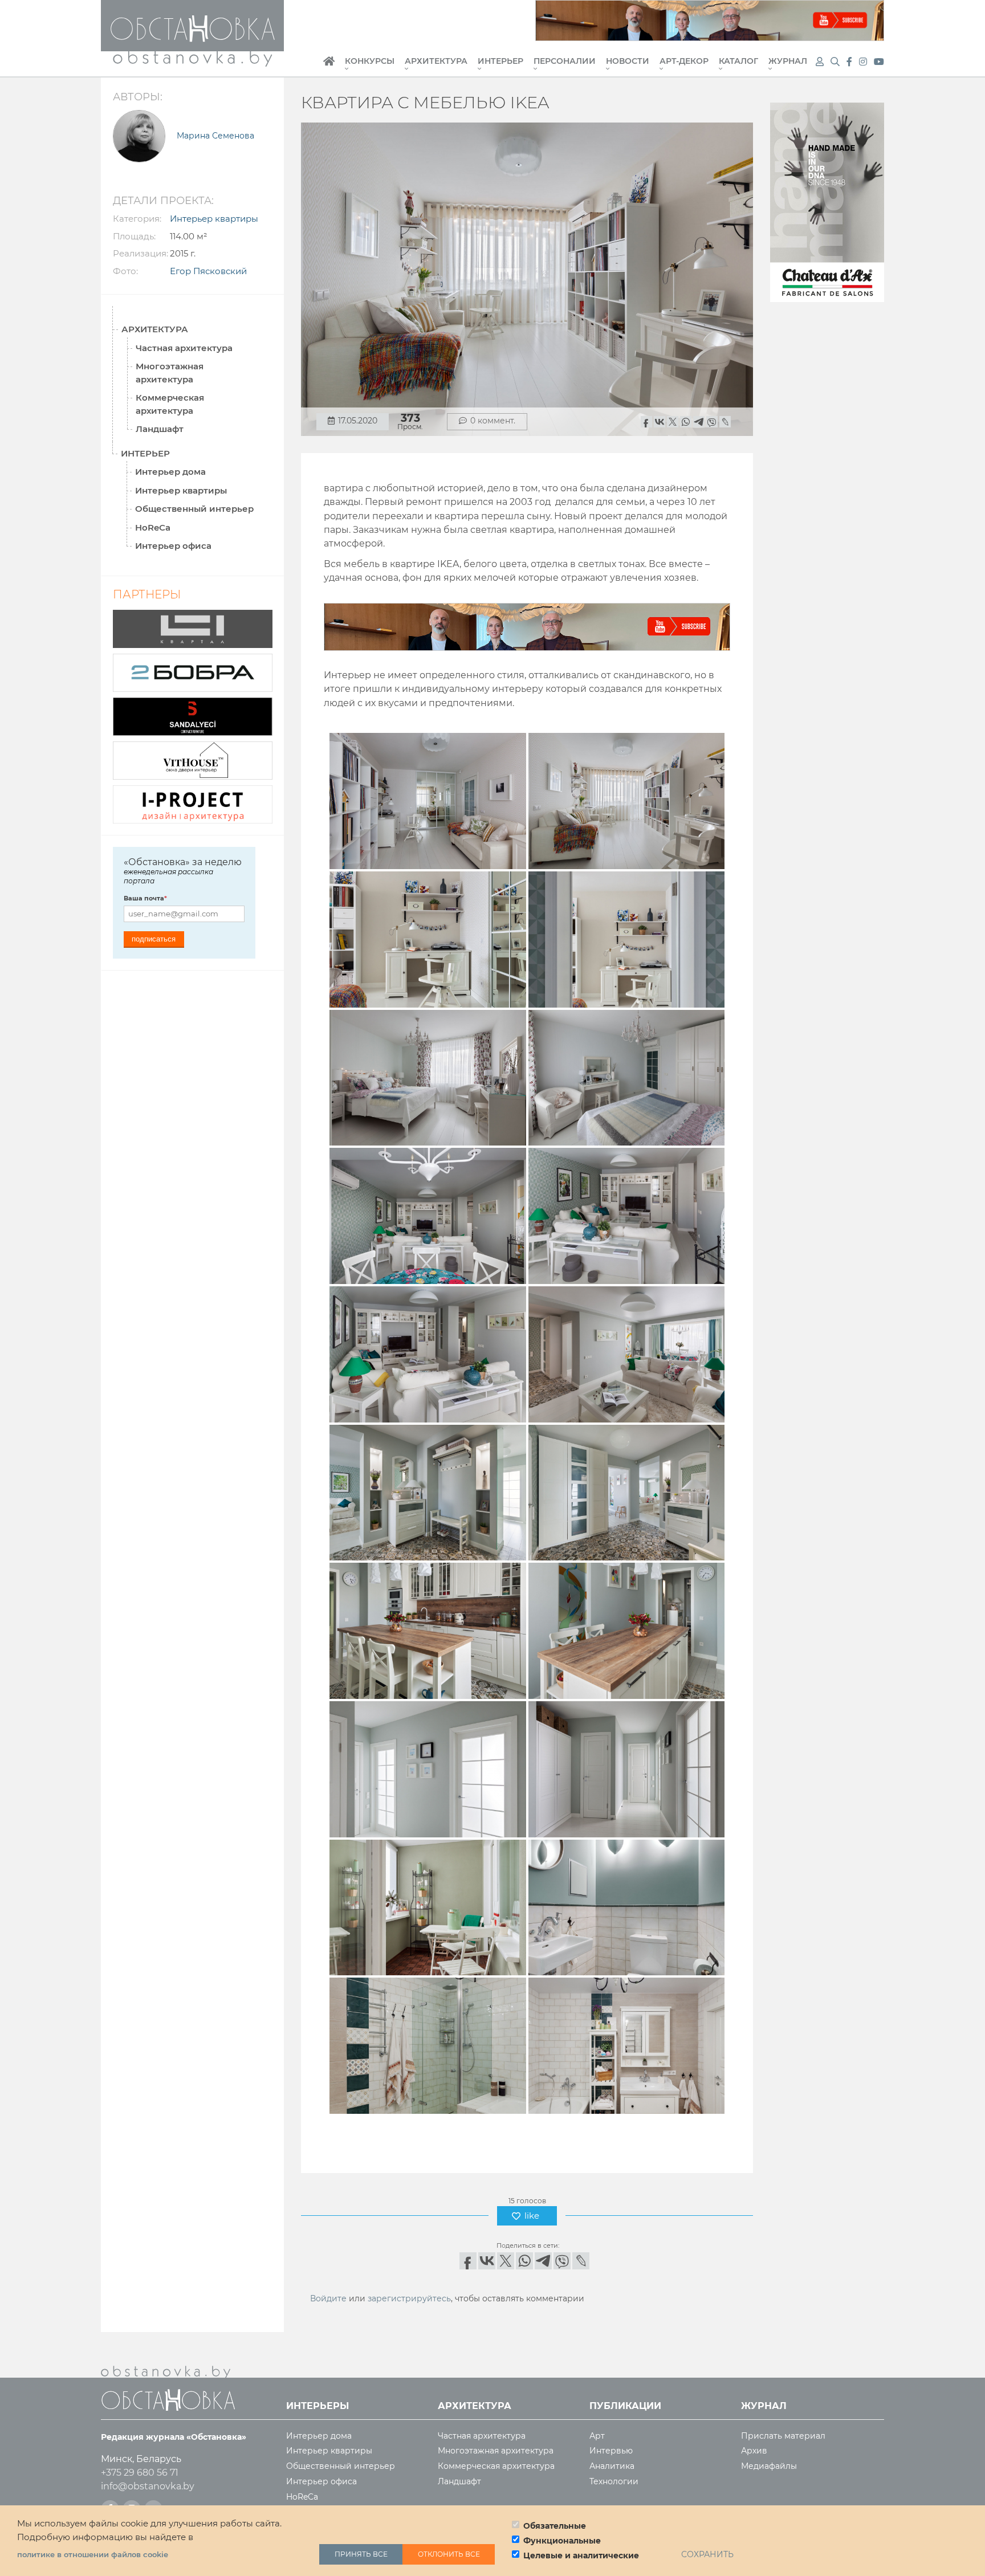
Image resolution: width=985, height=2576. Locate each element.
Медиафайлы (769, 2466)
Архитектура (436, 62)
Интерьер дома (170, 472)
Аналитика (612, 2466)
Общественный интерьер (194, 509)
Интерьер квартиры (214, 219)
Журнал (788, 62)
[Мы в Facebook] (850, 62)
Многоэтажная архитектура (170, 373)
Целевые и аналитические (581, 2555)
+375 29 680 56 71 (140, 2473)
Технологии (614, 2482)
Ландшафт (160, 429)
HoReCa (153, 527)
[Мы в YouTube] (879, 62)
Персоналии (565, 62)
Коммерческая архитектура (170, 404)
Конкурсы (370, 62)
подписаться (154, 939)
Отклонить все (449, 2554)
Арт (597, 2436)
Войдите (328, 2298)
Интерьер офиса (173, 546)
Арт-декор (684, 62)
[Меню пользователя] (820, 62)
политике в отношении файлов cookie (93, 2554)
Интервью (611, 2451)
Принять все (361, 2554)
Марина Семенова (215, 136)
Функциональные (562, 2541)
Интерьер (500, 62)
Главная (329, 67)
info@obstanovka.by (148, 2486)
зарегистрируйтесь (409, 2298)
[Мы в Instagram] (864, 62)
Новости (628, 62)
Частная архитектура (184, 348)
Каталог (738, 62)
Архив (754, 2451)
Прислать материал (783, 2436)
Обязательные (555, 2526)
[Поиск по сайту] (836, 62)
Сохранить (707, 2554)
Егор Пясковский (208, 271)
